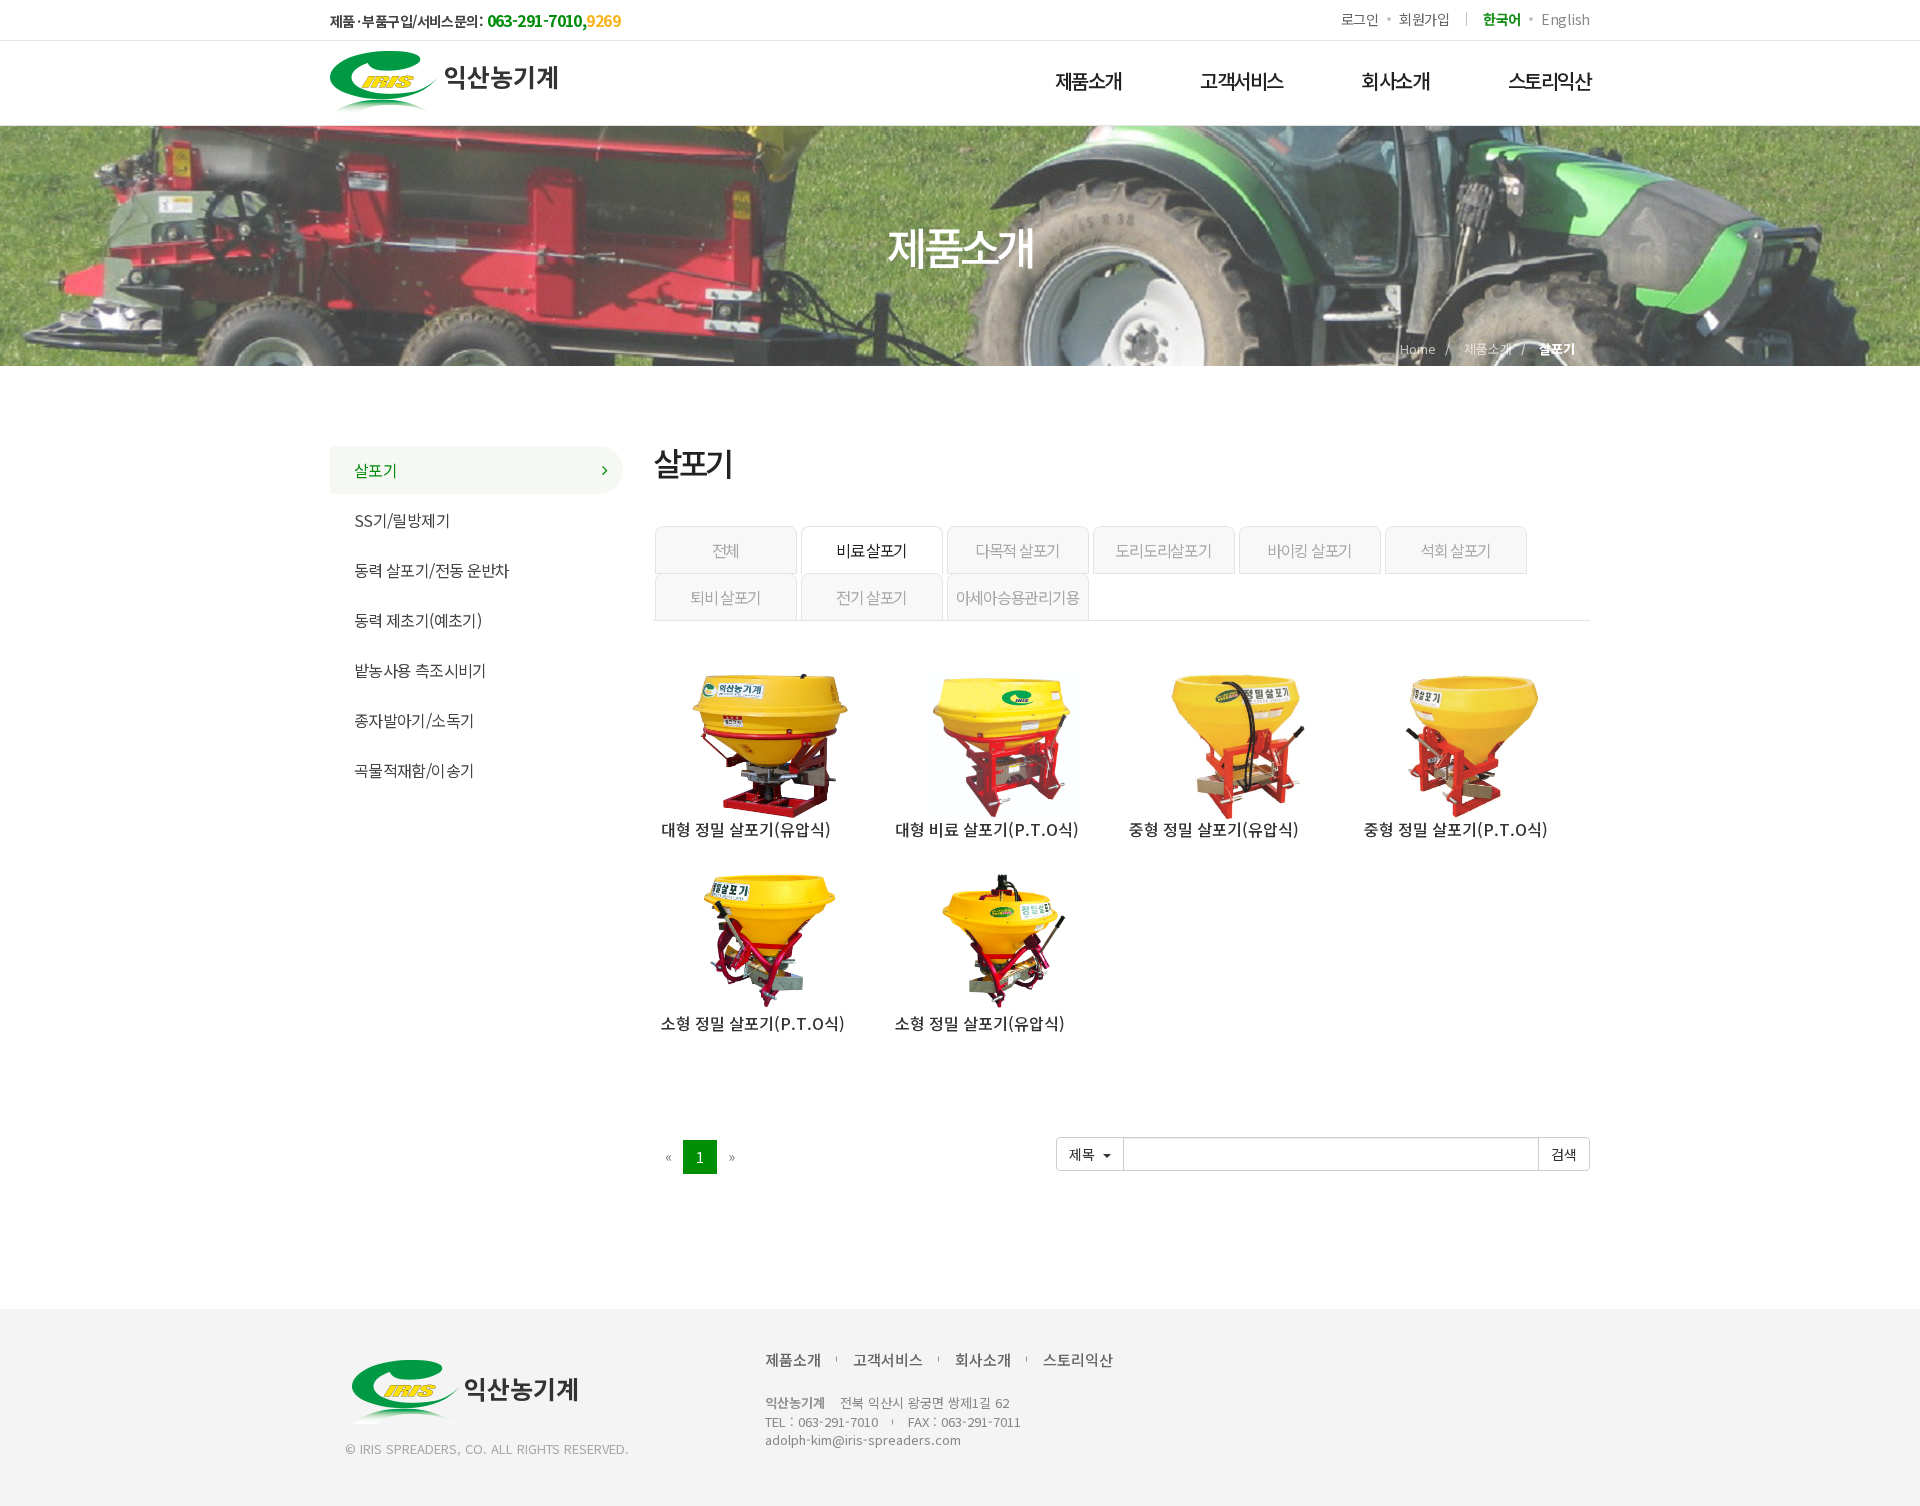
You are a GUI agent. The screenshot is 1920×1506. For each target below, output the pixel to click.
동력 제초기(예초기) (417, 620)
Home (1418, 348)
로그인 (1360, 19)
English (1565, 19)
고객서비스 (1241, 80)
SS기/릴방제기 (402, 520)
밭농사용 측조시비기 (420, 670)
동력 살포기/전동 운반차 (432, 570)
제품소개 (1088, 80)
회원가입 (1424, 19)
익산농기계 (521, 1387)
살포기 (375, 470)
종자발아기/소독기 (414, 720)
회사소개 (1395, 80)
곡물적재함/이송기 (414, 770)
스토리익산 (1549, 80)
